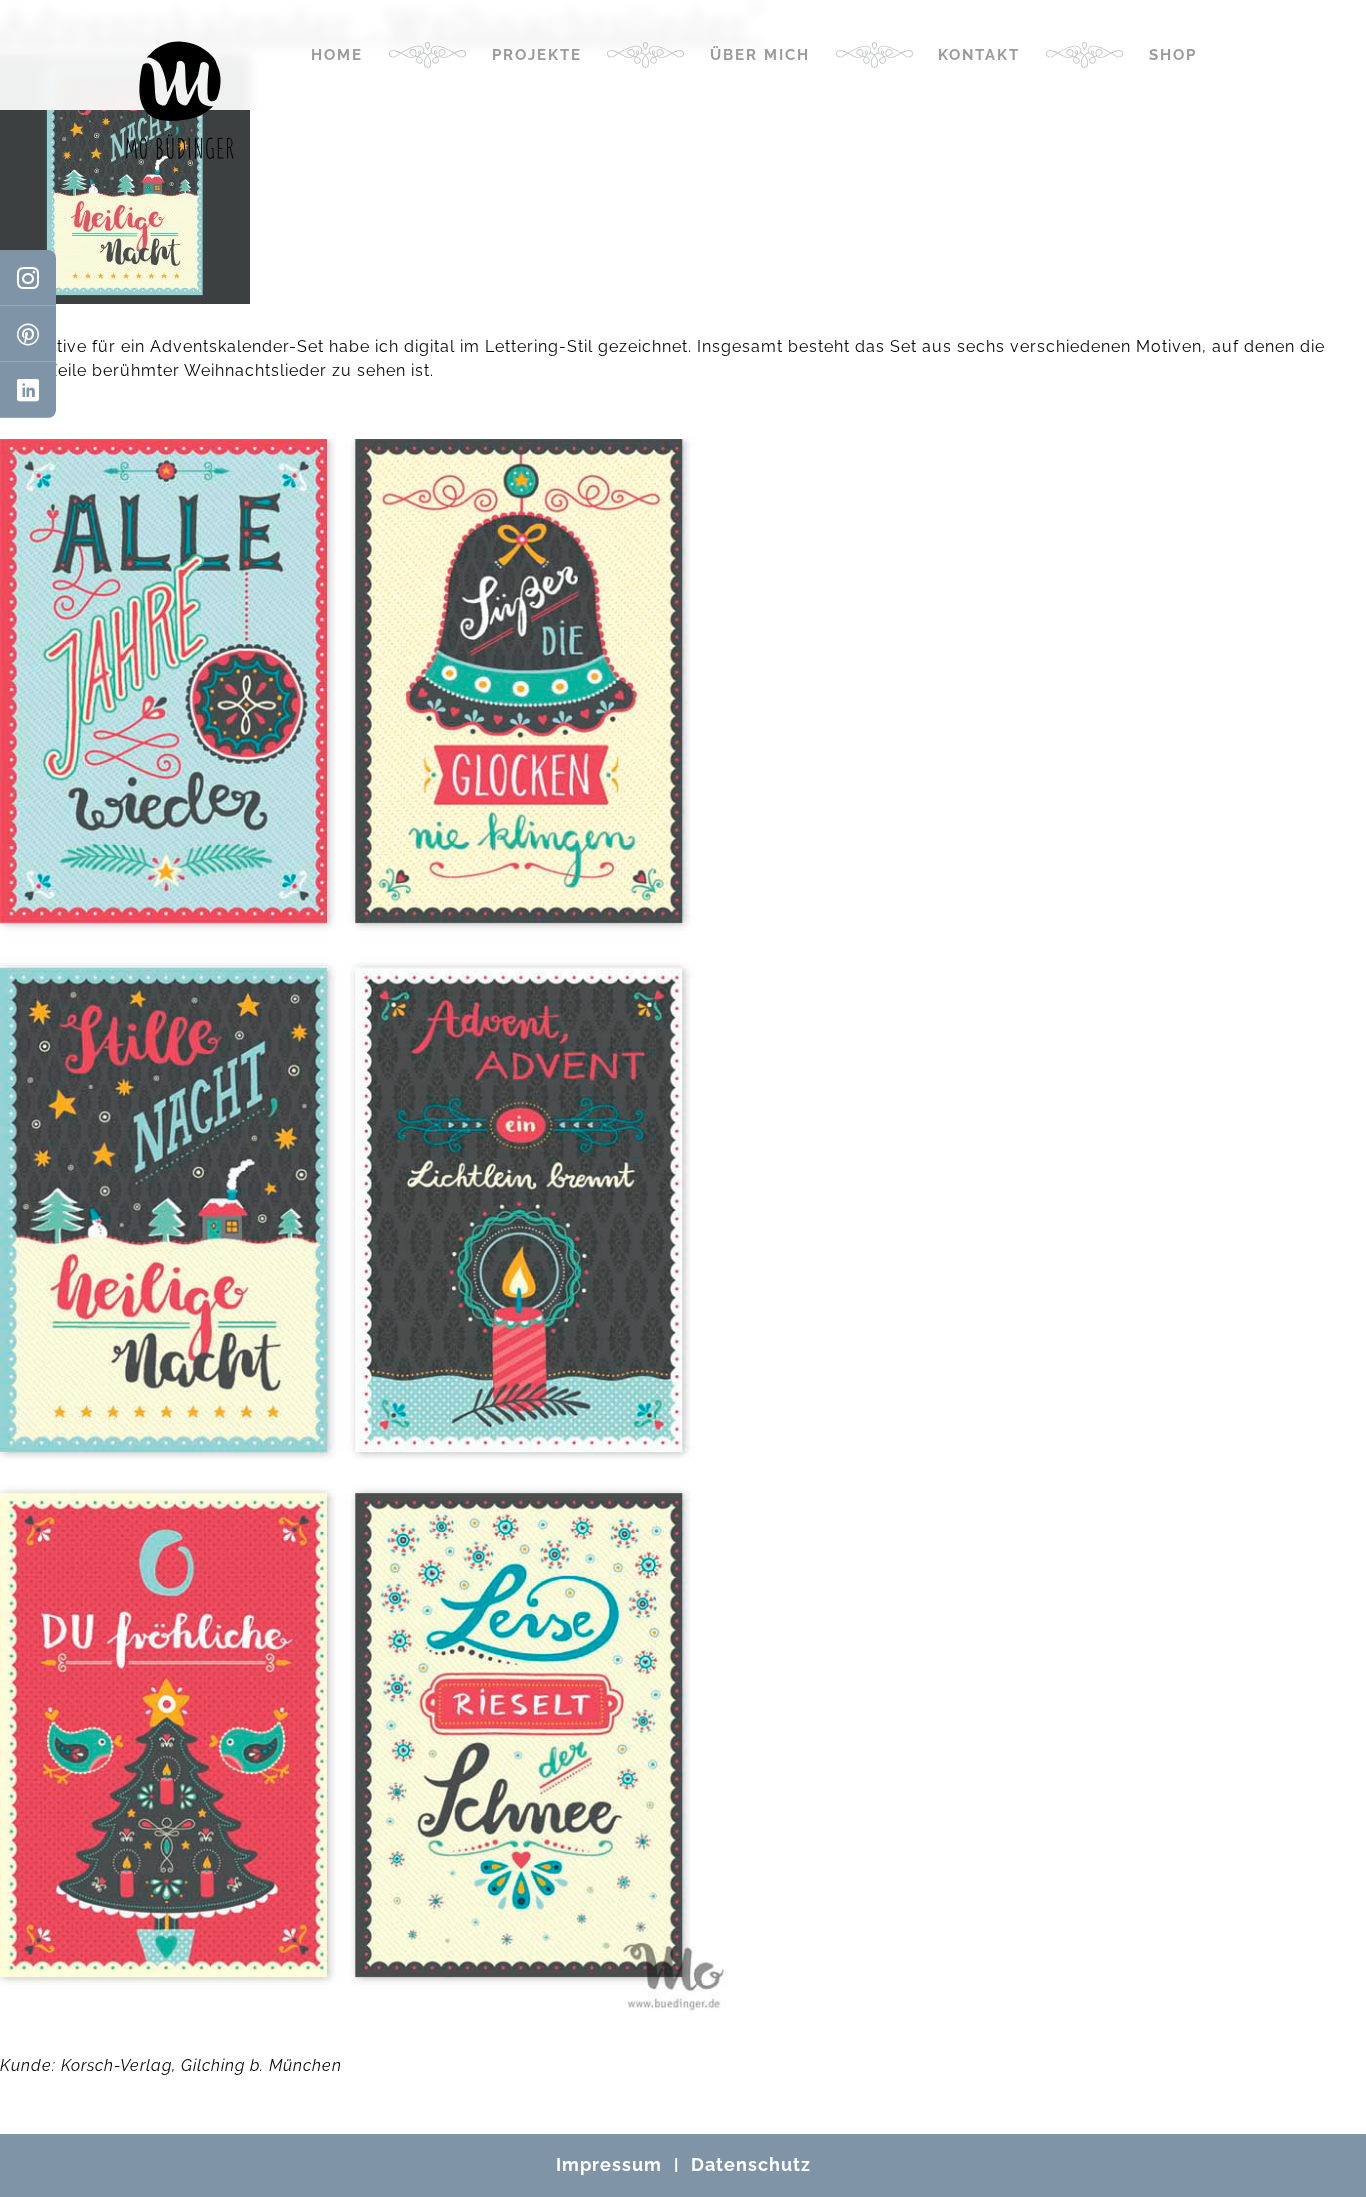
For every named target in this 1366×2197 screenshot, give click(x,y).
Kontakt (979, 55)
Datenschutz (751, 2164)
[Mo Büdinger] (180, 100)
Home (337, 55)
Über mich (760, 55)
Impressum (609, 2164)
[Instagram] (28, 278)
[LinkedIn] (28, 390)
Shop (1173, 55)
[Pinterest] (28, 334)
